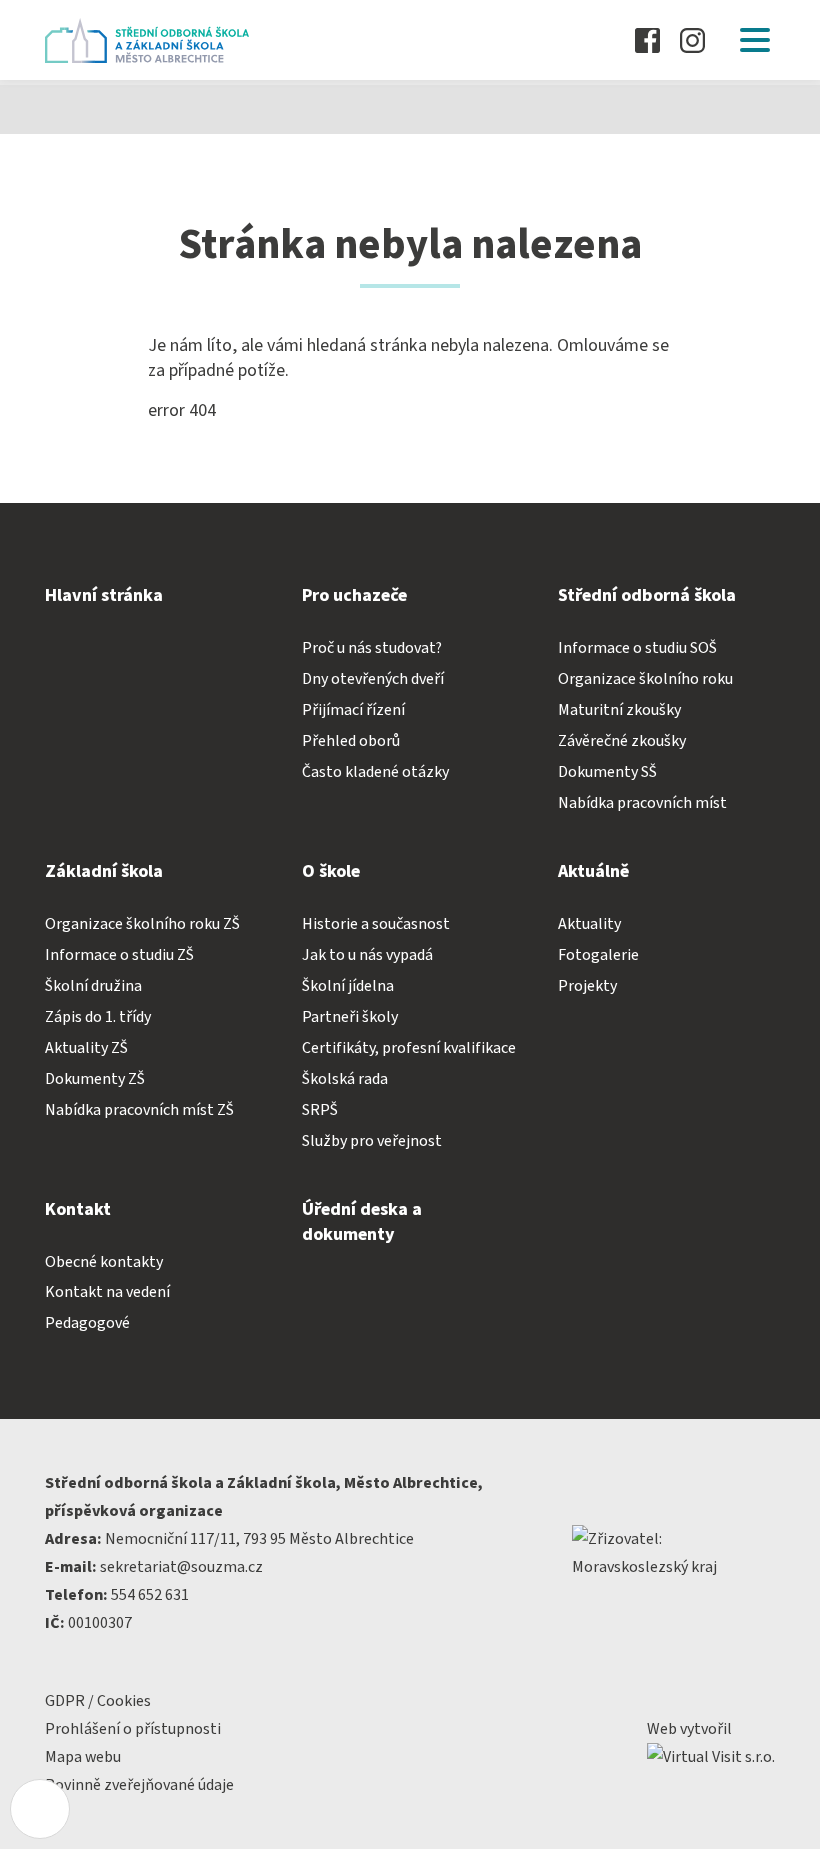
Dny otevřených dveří (373, 679)
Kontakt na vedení (107, 1292)
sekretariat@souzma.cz (181, 1567)
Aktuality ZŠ (86, 1048)
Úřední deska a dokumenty (362, 1222)
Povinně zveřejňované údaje (139, 1785)
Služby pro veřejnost (372, 1141)
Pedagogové (87, 1323)
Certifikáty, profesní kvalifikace (409, 1048)
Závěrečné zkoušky (622, 741)
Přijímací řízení (353, 710)
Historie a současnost (376, 924)
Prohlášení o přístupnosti (133, 1729)
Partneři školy (350, 1017)
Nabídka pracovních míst (642, 803)
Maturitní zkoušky (619, 710)
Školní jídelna (348, 986)
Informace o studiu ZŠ (119, 955)
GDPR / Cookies (98, 1701)
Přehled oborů (351, 741)
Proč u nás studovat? (372, 648)
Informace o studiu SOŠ (637, 648)
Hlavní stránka (104, 595)
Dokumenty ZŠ (95, 1079)
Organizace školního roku (645, 679)
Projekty (587, 986)
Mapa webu (83, 1757)
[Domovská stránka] (152, 40)
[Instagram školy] (692, 40)
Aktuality (589, 924)
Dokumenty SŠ (607, 772)
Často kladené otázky (375, 772)
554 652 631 (150, 1595)
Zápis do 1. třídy (98, 1017)
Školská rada (345, 1079)
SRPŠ (320, 1110)
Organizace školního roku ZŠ (142, 924)
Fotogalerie (598, 955)
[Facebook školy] (647, 40)
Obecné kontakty (104, 1262)
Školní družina (93, 986)
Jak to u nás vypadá (367, 955)
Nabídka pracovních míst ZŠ (139, 1110)
